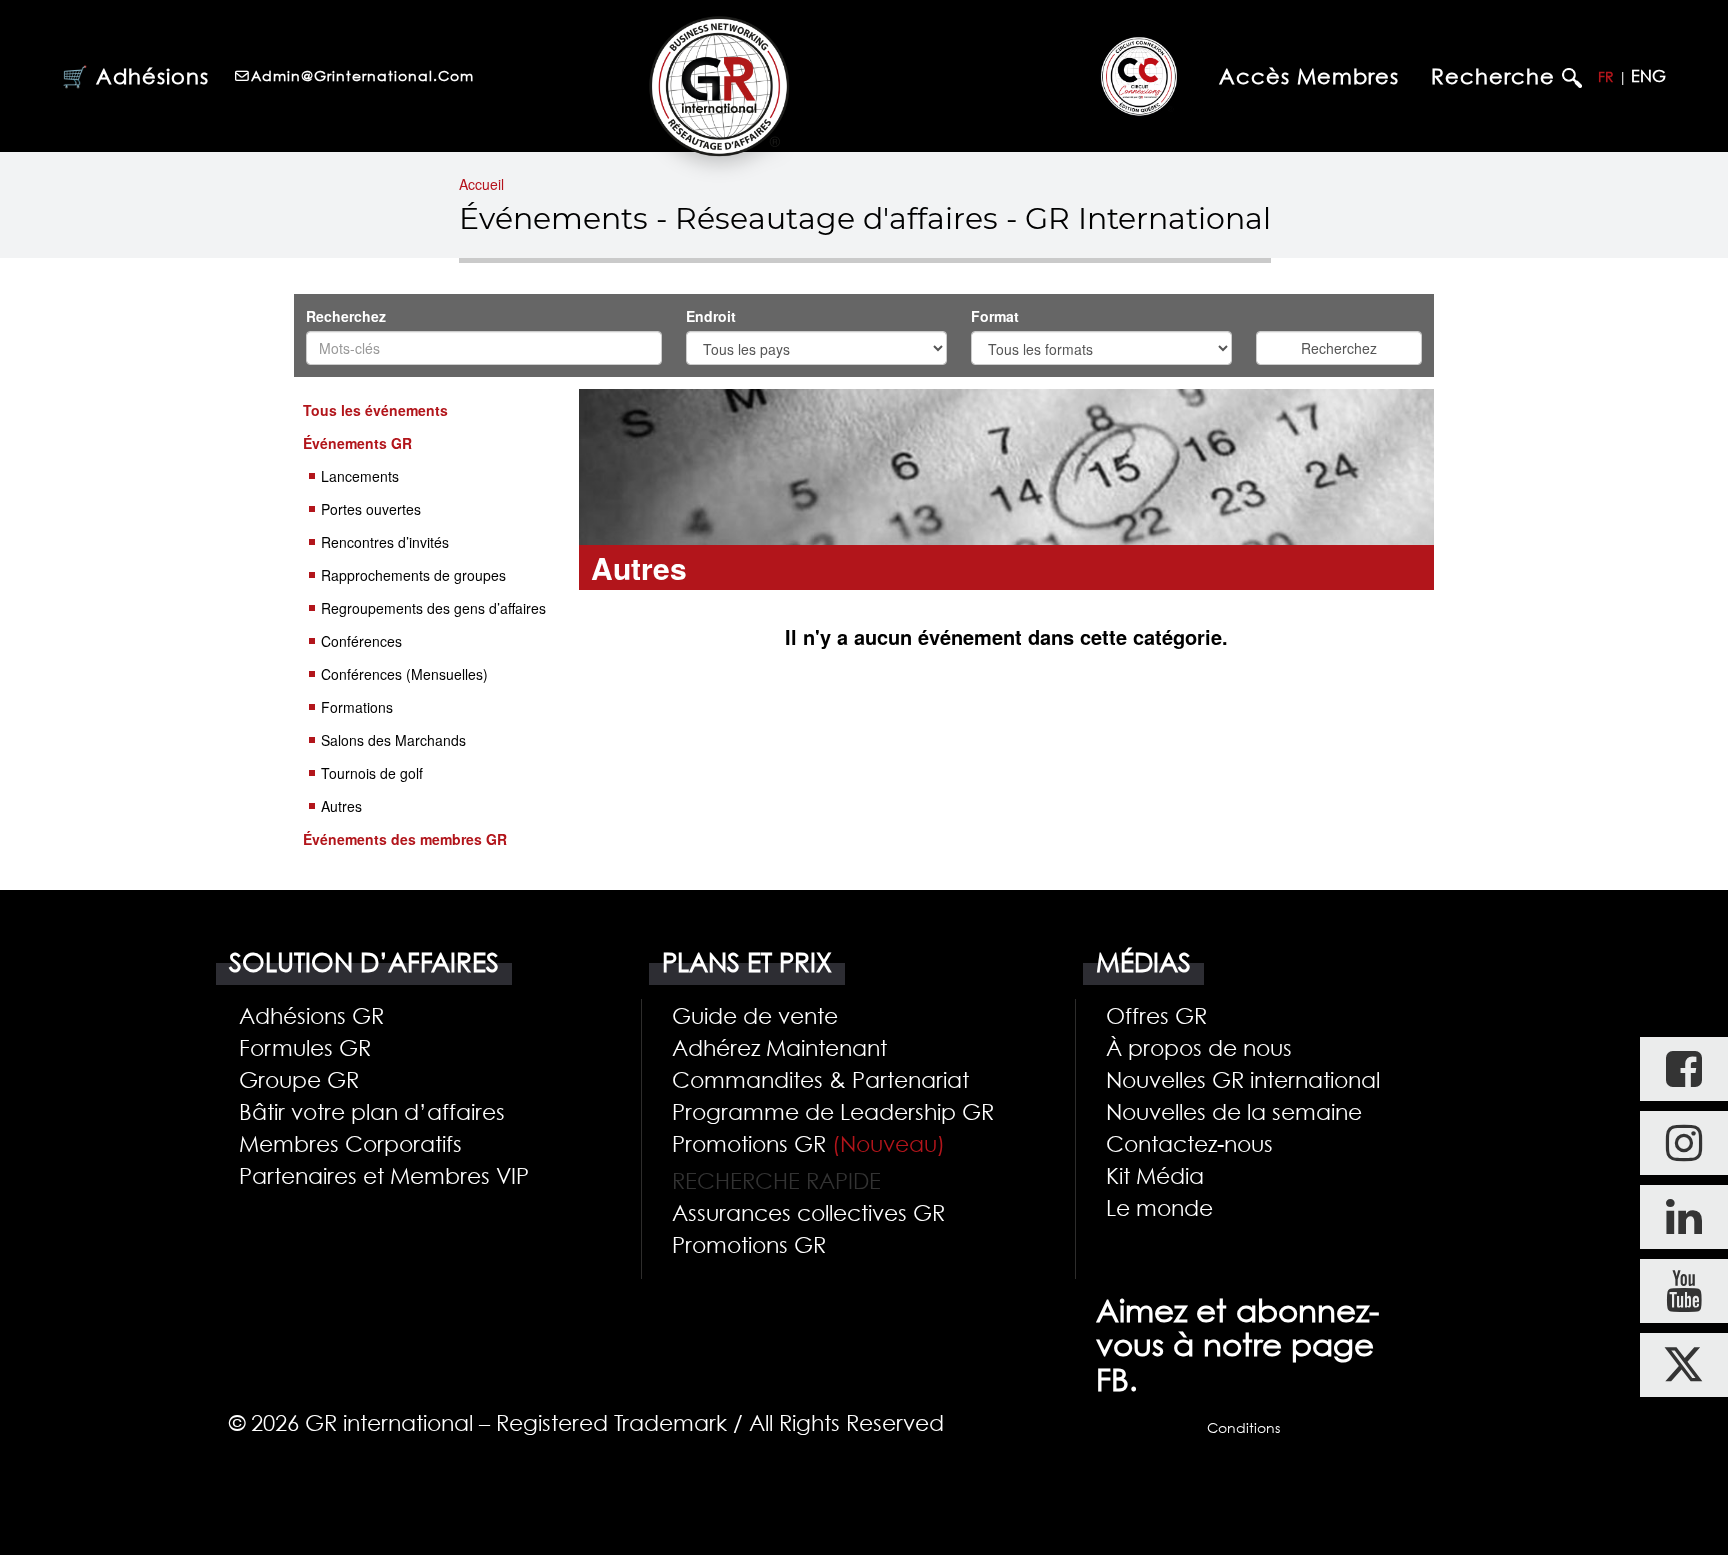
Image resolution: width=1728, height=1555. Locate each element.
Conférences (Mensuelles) (404, 674)
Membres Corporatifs (350, 1143)
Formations (357, 707)
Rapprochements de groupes (413, 575)
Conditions (1243, 1427)
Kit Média (1155, 1175)
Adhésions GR (311, 1015)
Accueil (481, 184)
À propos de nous (1199, 1047)
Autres (341, 806)
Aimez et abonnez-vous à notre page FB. (1237, 1344)
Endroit (713, 316)
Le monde (1159, 1207)
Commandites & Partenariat (820, 1079)
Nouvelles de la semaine (1234, 1111)
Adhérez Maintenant (779, 1047)
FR (1606, 76)
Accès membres (1309, 76)
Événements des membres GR (405, 839)
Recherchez (346, 316)
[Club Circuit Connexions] (1139, 75)
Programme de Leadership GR (833, 1111)
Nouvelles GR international (1243, 1079)
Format (997, 316)
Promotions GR (808, 1143)
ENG (1648, 76)
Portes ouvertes (371, 509)
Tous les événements (375, 410)
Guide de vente (755, 1015)
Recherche (1496, 76)
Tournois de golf (372, 773)
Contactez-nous (1189, 1143)
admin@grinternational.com (362, 75)
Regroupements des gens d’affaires (433, 608)
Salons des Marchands (393, 740)
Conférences (361, 641)
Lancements (360, 476)
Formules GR (305, 1047)
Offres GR (1156, 1015)
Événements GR (357, 443)
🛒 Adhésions (135, 76)
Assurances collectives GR (808, 1212)
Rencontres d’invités (385, 542)
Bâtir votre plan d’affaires (372, 1111)
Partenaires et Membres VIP (384, 1175)
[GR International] (719, 86)
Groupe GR (299, 1079)
